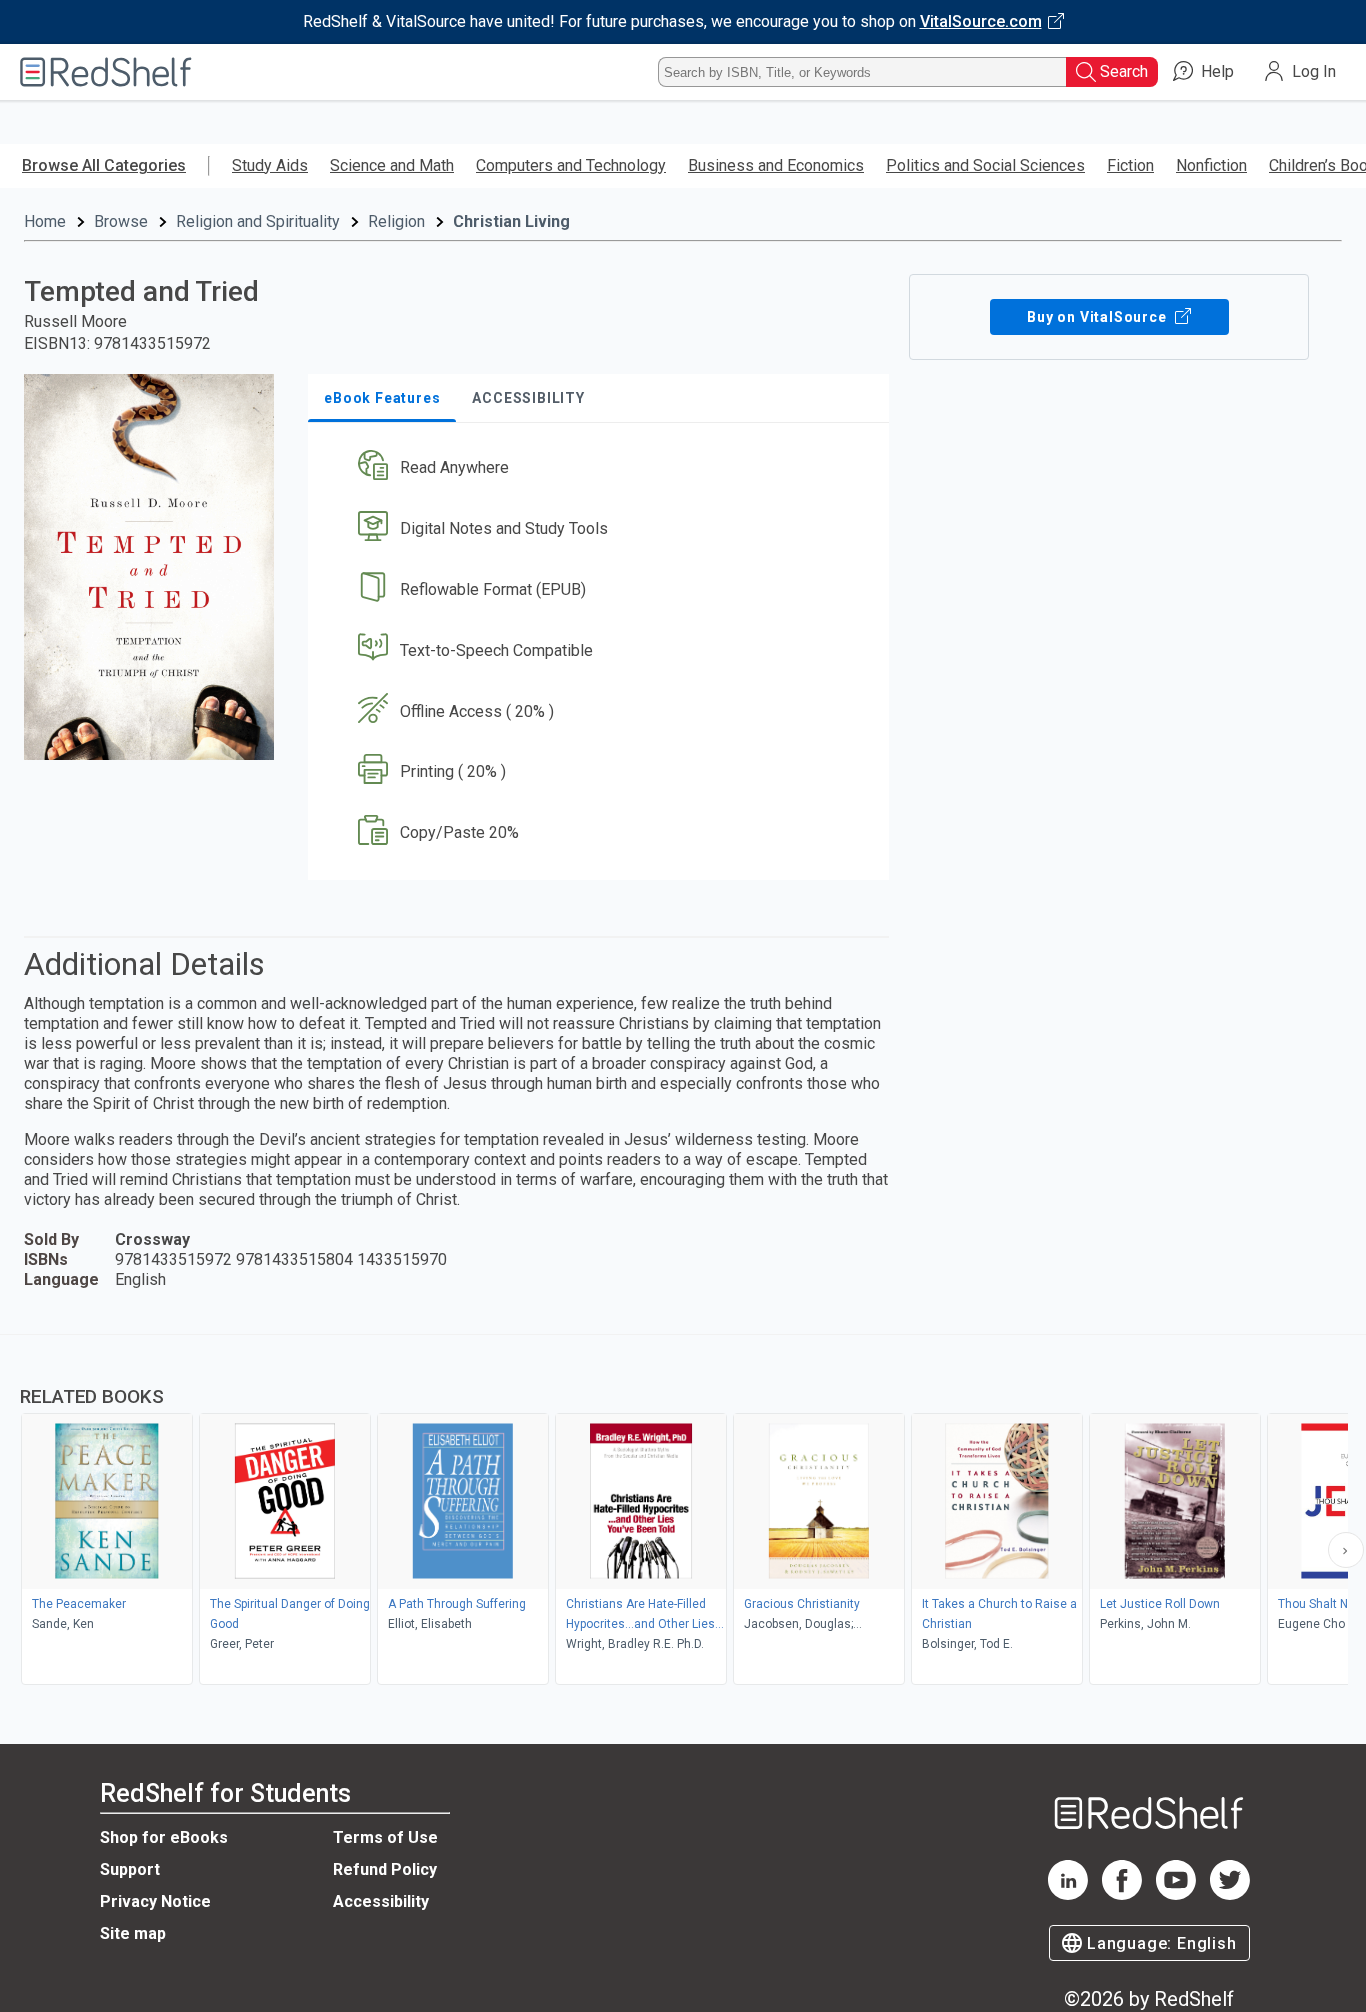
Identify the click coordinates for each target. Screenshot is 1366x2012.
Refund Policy (385, 1869)
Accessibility (381, 1901)
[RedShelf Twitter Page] (1230, 1894)
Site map (133, 1933)
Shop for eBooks (164, 1837)
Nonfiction (1211, 165)
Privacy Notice (155, 1901)
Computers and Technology (571, 165)
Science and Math (392, 165)
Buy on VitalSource (1098, 317)
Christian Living (511, 221)
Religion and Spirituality (258, 221)
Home (45, 221)
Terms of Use (385, 1837)
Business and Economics (776, 165)
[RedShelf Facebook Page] (1122, 1894)
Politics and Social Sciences (985, 165)
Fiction (1130, 165)
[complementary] (683, 1512)
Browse (121, 221)
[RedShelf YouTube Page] (1176, 1894)
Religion (396, 221)
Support (130, 1869)
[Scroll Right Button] (1346, 1550)
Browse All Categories (104, 165)
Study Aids (270, 165)
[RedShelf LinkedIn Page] (1068, 1894)
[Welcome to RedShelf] (106, 72)
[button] (602, 468)
